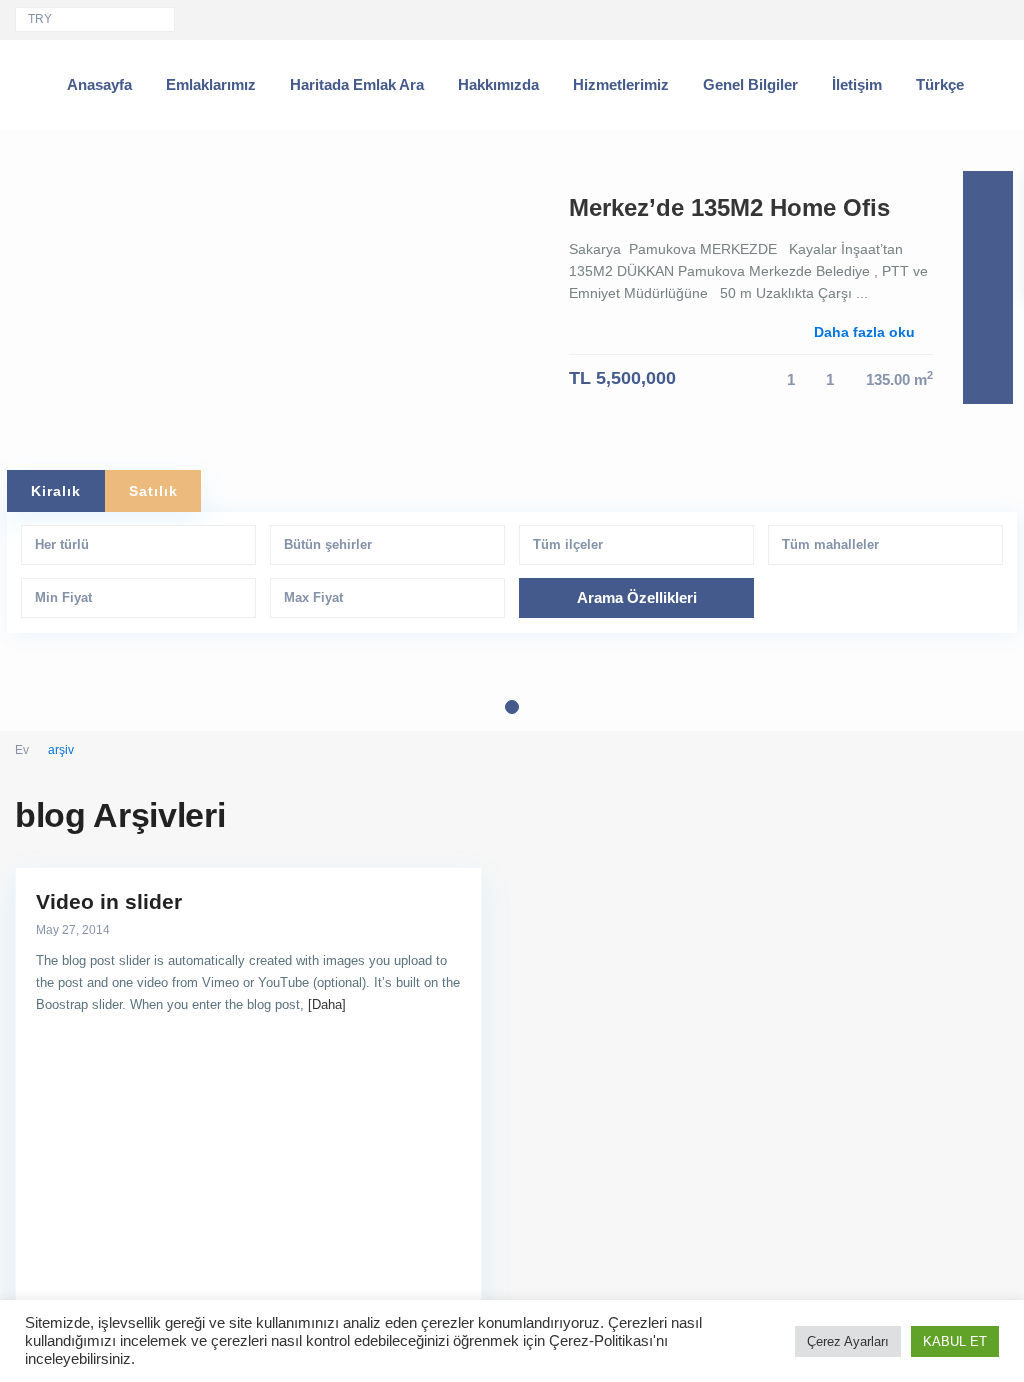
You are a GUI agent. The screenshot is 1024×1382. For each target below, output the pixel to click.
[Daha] (327, 1004)
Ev (22, 750)
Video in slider (109, 901)
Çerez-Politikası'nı (608, 1341)
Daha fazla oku (864, 332)
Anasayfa (99, 84)
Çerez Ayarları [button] (848, 1341)
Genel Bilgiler (750, 84)
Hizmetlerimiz (621, 84)
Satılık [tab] (153, 491)
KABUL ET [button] (955, 1341)
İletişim (857, 84)
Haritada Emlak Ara (357, 84)
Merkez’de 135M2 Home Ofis (729, 207)
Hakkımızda (498, 84)
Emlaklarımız (211, 84)
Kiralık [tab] (56, 491)
